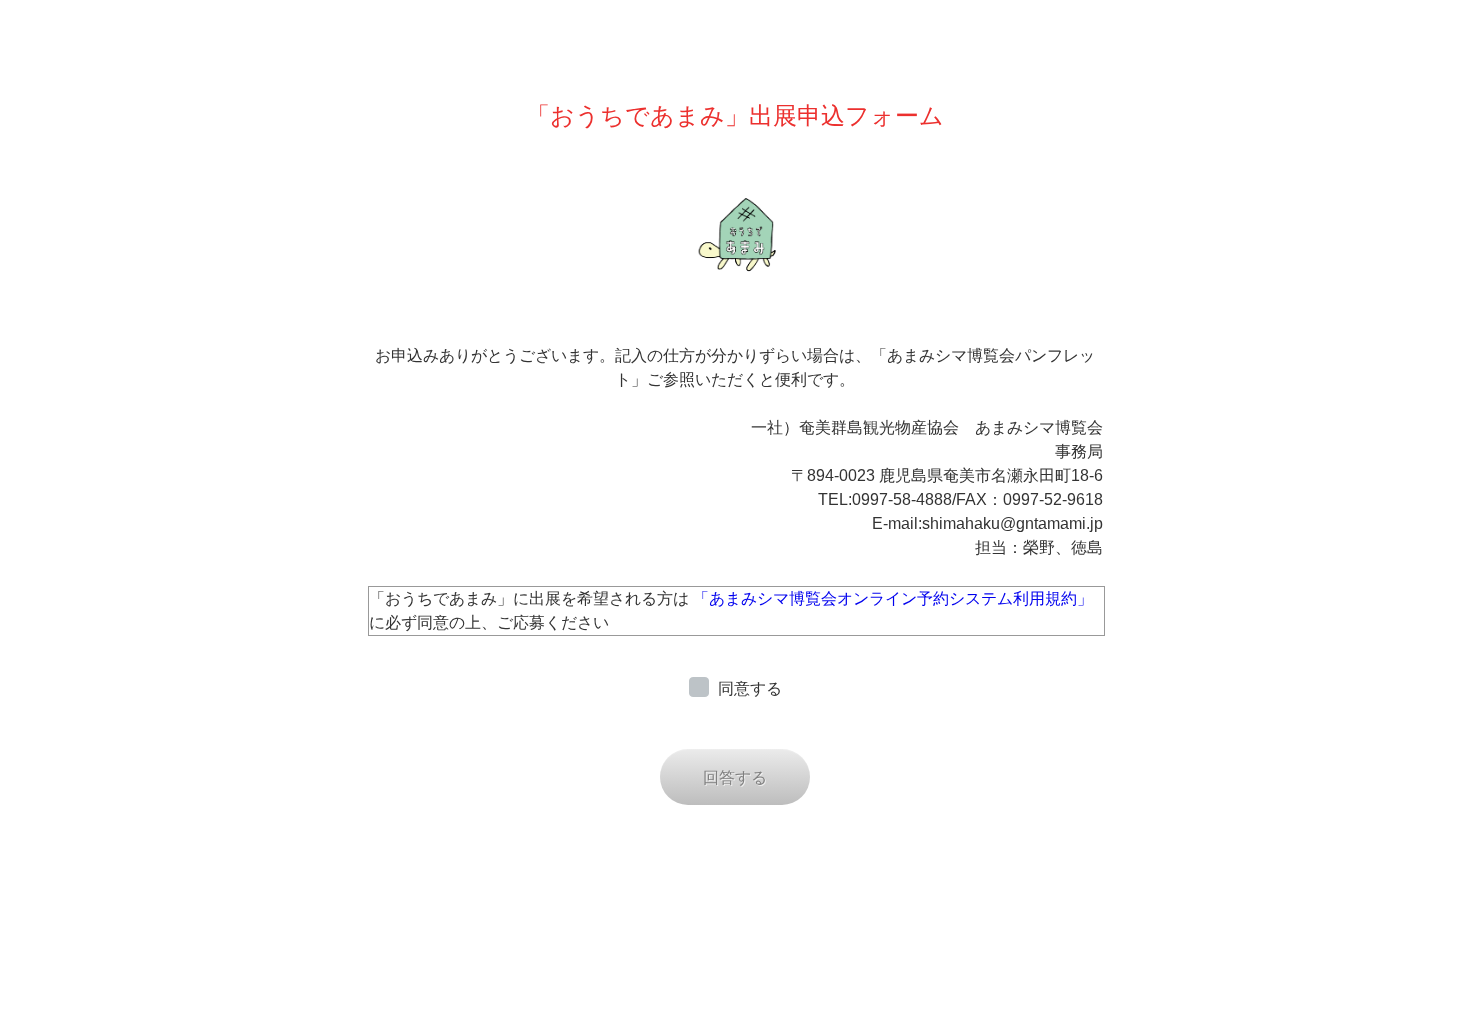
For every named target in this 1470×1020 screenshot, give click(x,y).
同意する (750, 688)
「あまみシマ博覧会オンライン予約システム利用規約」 (893, 598)
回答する (735, 777)
